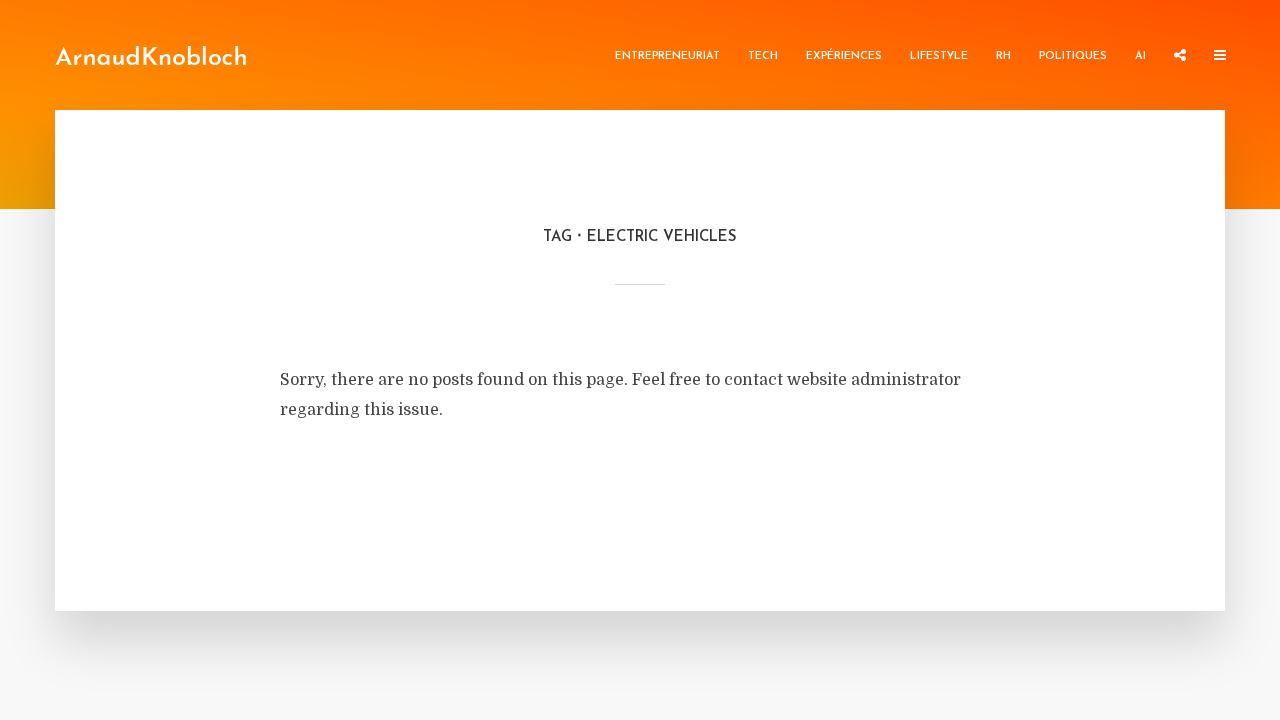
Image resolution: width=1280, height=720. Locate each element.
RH (1003, 56)
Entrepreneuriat (667, 56)
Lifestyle (939, 56)
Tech (763, 56)
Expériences (844, 56)
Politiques (1073, 56)
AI (1140, 56)
